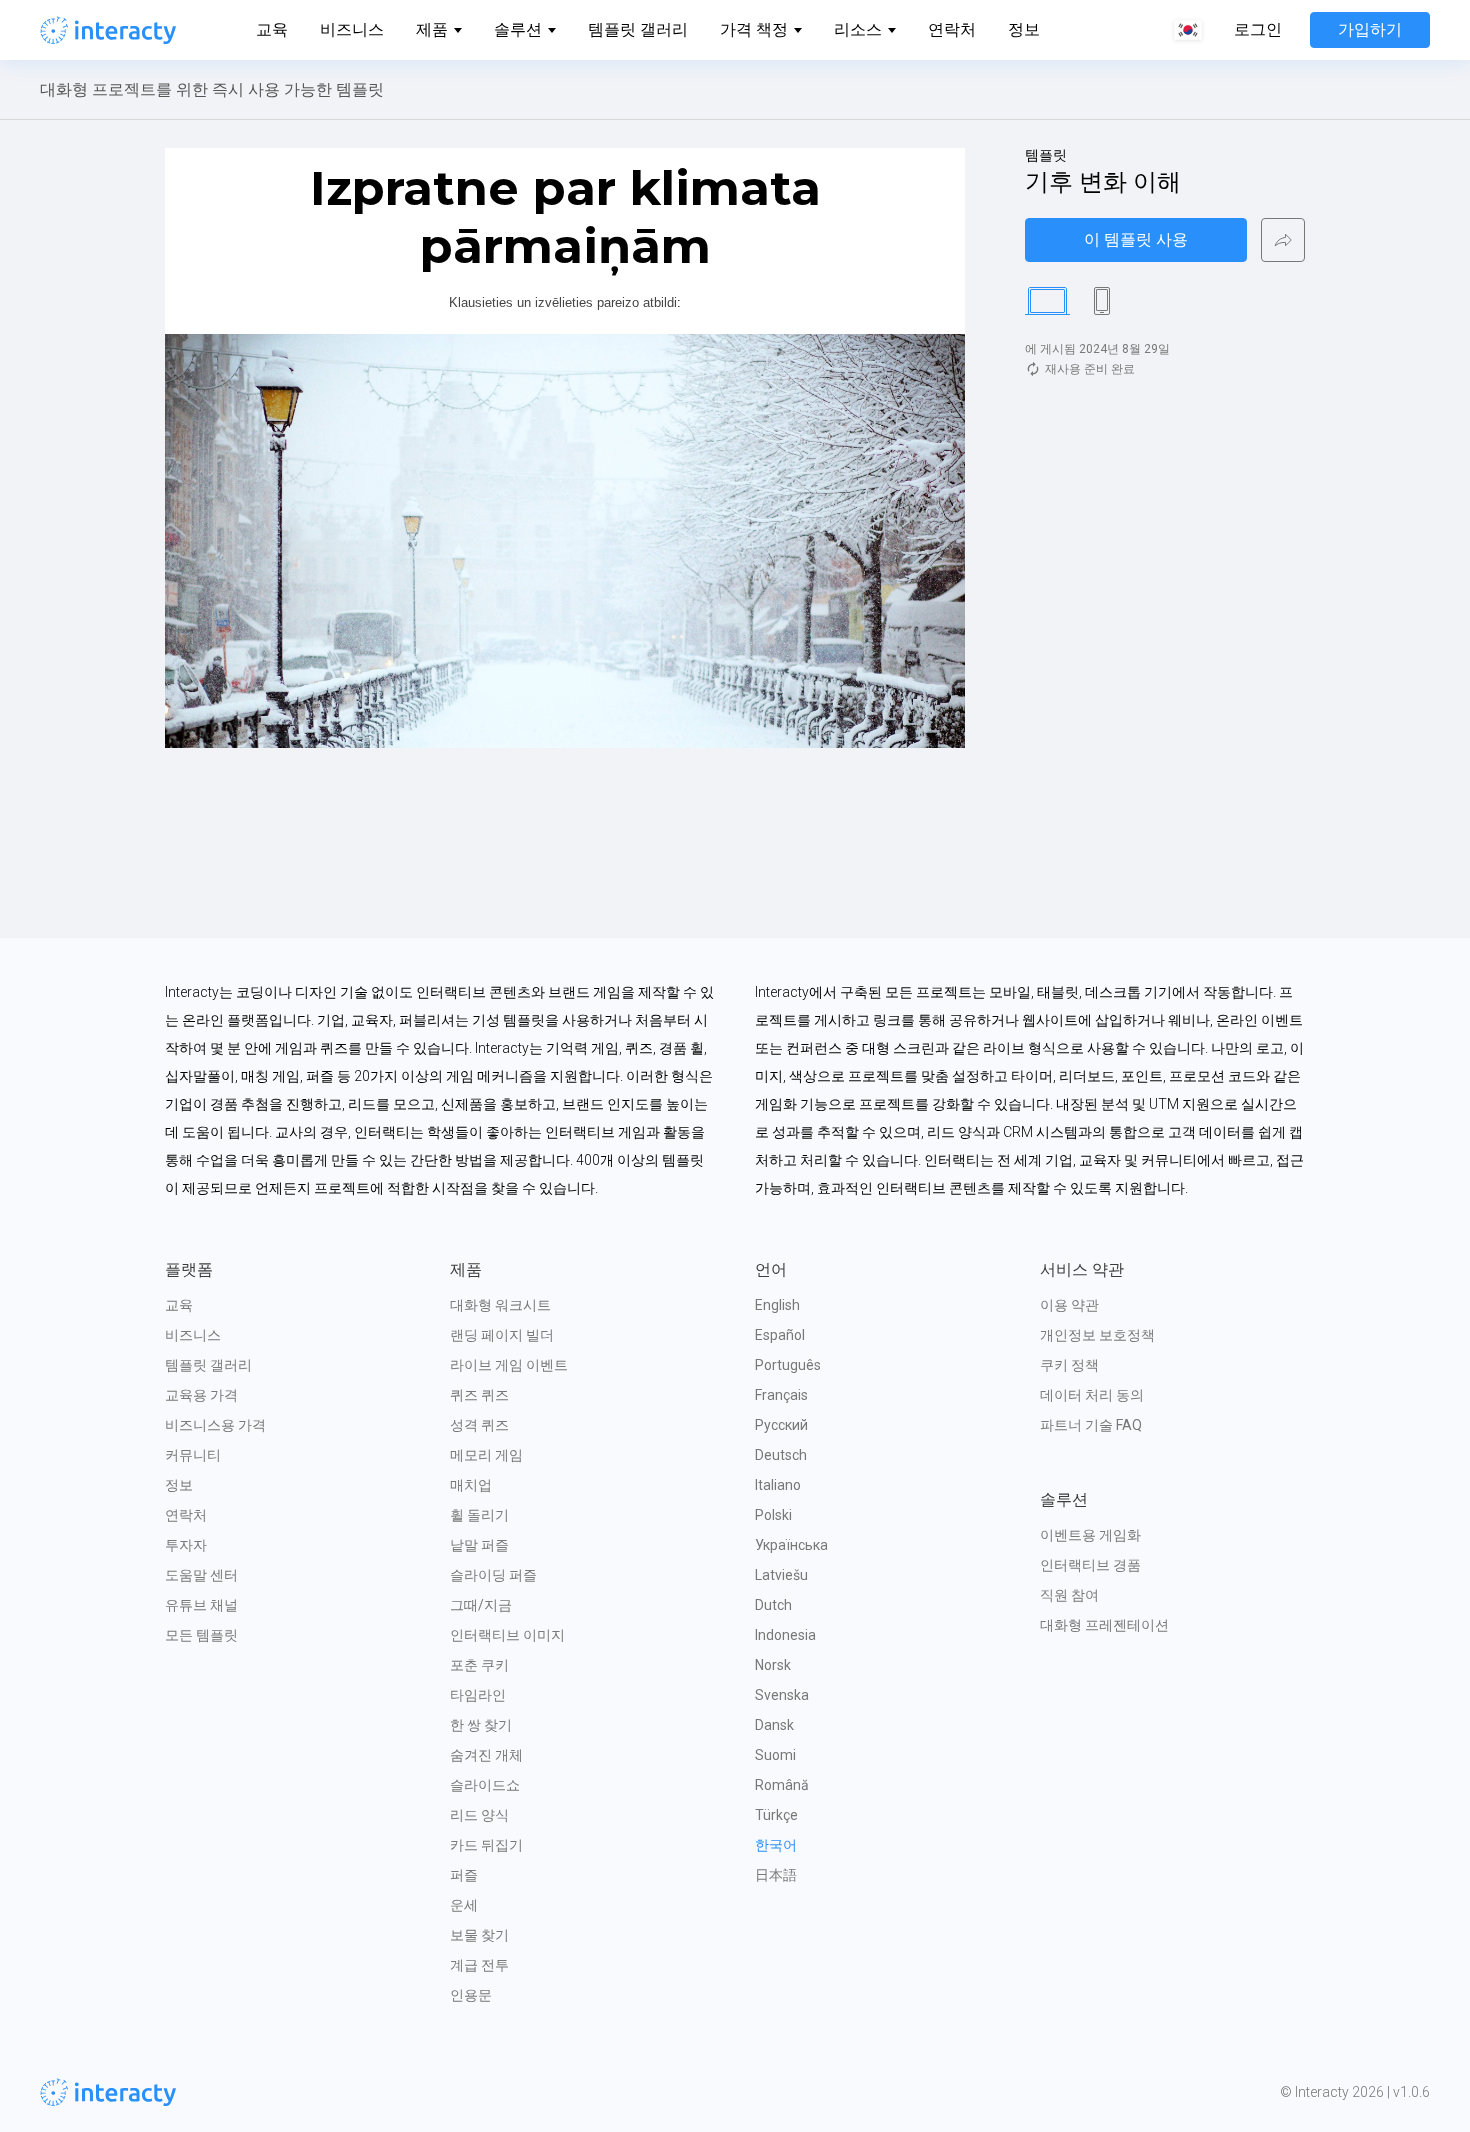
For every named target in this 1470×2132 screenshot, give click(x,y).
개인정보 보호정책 (1097, 1335)
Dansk (774, 1725)
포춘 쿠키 (479, 1665)
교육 (272, 29)
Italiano (778, 1485)
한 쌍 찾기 (481, 1725)
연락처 (952, 29)
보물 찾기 (479, 1935)
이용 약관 (1069, 1305)
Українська (791, 1545)
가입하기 (1370, 29)
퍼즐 (464, 1875)
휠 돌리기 (479, 1515)
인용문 (471, 1995)
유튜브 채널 (201, 1605)
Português (788, 1365)
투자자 (186, 1545)
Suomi (775, 1755)
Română (782, 1785)
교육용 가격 (201, 1395)
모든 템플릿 (201, 1635)
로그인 (1258, 30)
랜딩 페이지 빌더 (502, 1335)
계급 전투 (479, 1965)
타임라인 (478, 1695)
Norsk (773, 1665)
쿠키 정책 (1069, 1365)
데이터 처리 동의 (1092, 1395)
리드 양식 (479, 1815)
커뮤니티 (193, 1455)
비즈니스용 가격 (215, 1425)
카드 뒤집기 (486, 1845)
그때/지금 (481, 1605)
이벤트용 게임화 (1090, 1535)
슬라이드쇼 (485, 1785)
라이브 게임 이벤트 (509, 1365)
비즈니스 (352, 29)
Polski (773, 1515)
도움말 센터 (201, 1575)
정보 (1024, 29)
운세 (464, 1905)
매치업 (471, 1485)
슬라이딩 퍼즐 (493, 1575)
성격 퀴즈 (479, 1425)
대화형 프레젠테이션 (1104, 1625)
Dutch (773, 1605)
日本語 (776, 1875)
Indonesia (785, 1635)
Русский (781, 1425)
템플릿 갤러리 (638, 29)
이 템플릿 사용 (1136, 239)
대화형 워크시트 (500, 1305)
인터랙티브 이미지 (507, 1635)
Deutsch (781, 1455)
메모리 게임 (486, 1455)
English (777, 1305)
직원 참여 (1069, 1595)
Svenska (782, 1695)
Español (780, 1335)
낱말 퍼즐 (479, 1545)
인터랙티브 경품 (1090, 1565)
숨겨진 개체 (486, 1755)
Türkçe (776, 1815)
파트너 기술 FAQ (1091, 1425)
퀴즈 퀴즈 (479, 1395)
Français (781, 1395)
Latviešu (781, 1575)
